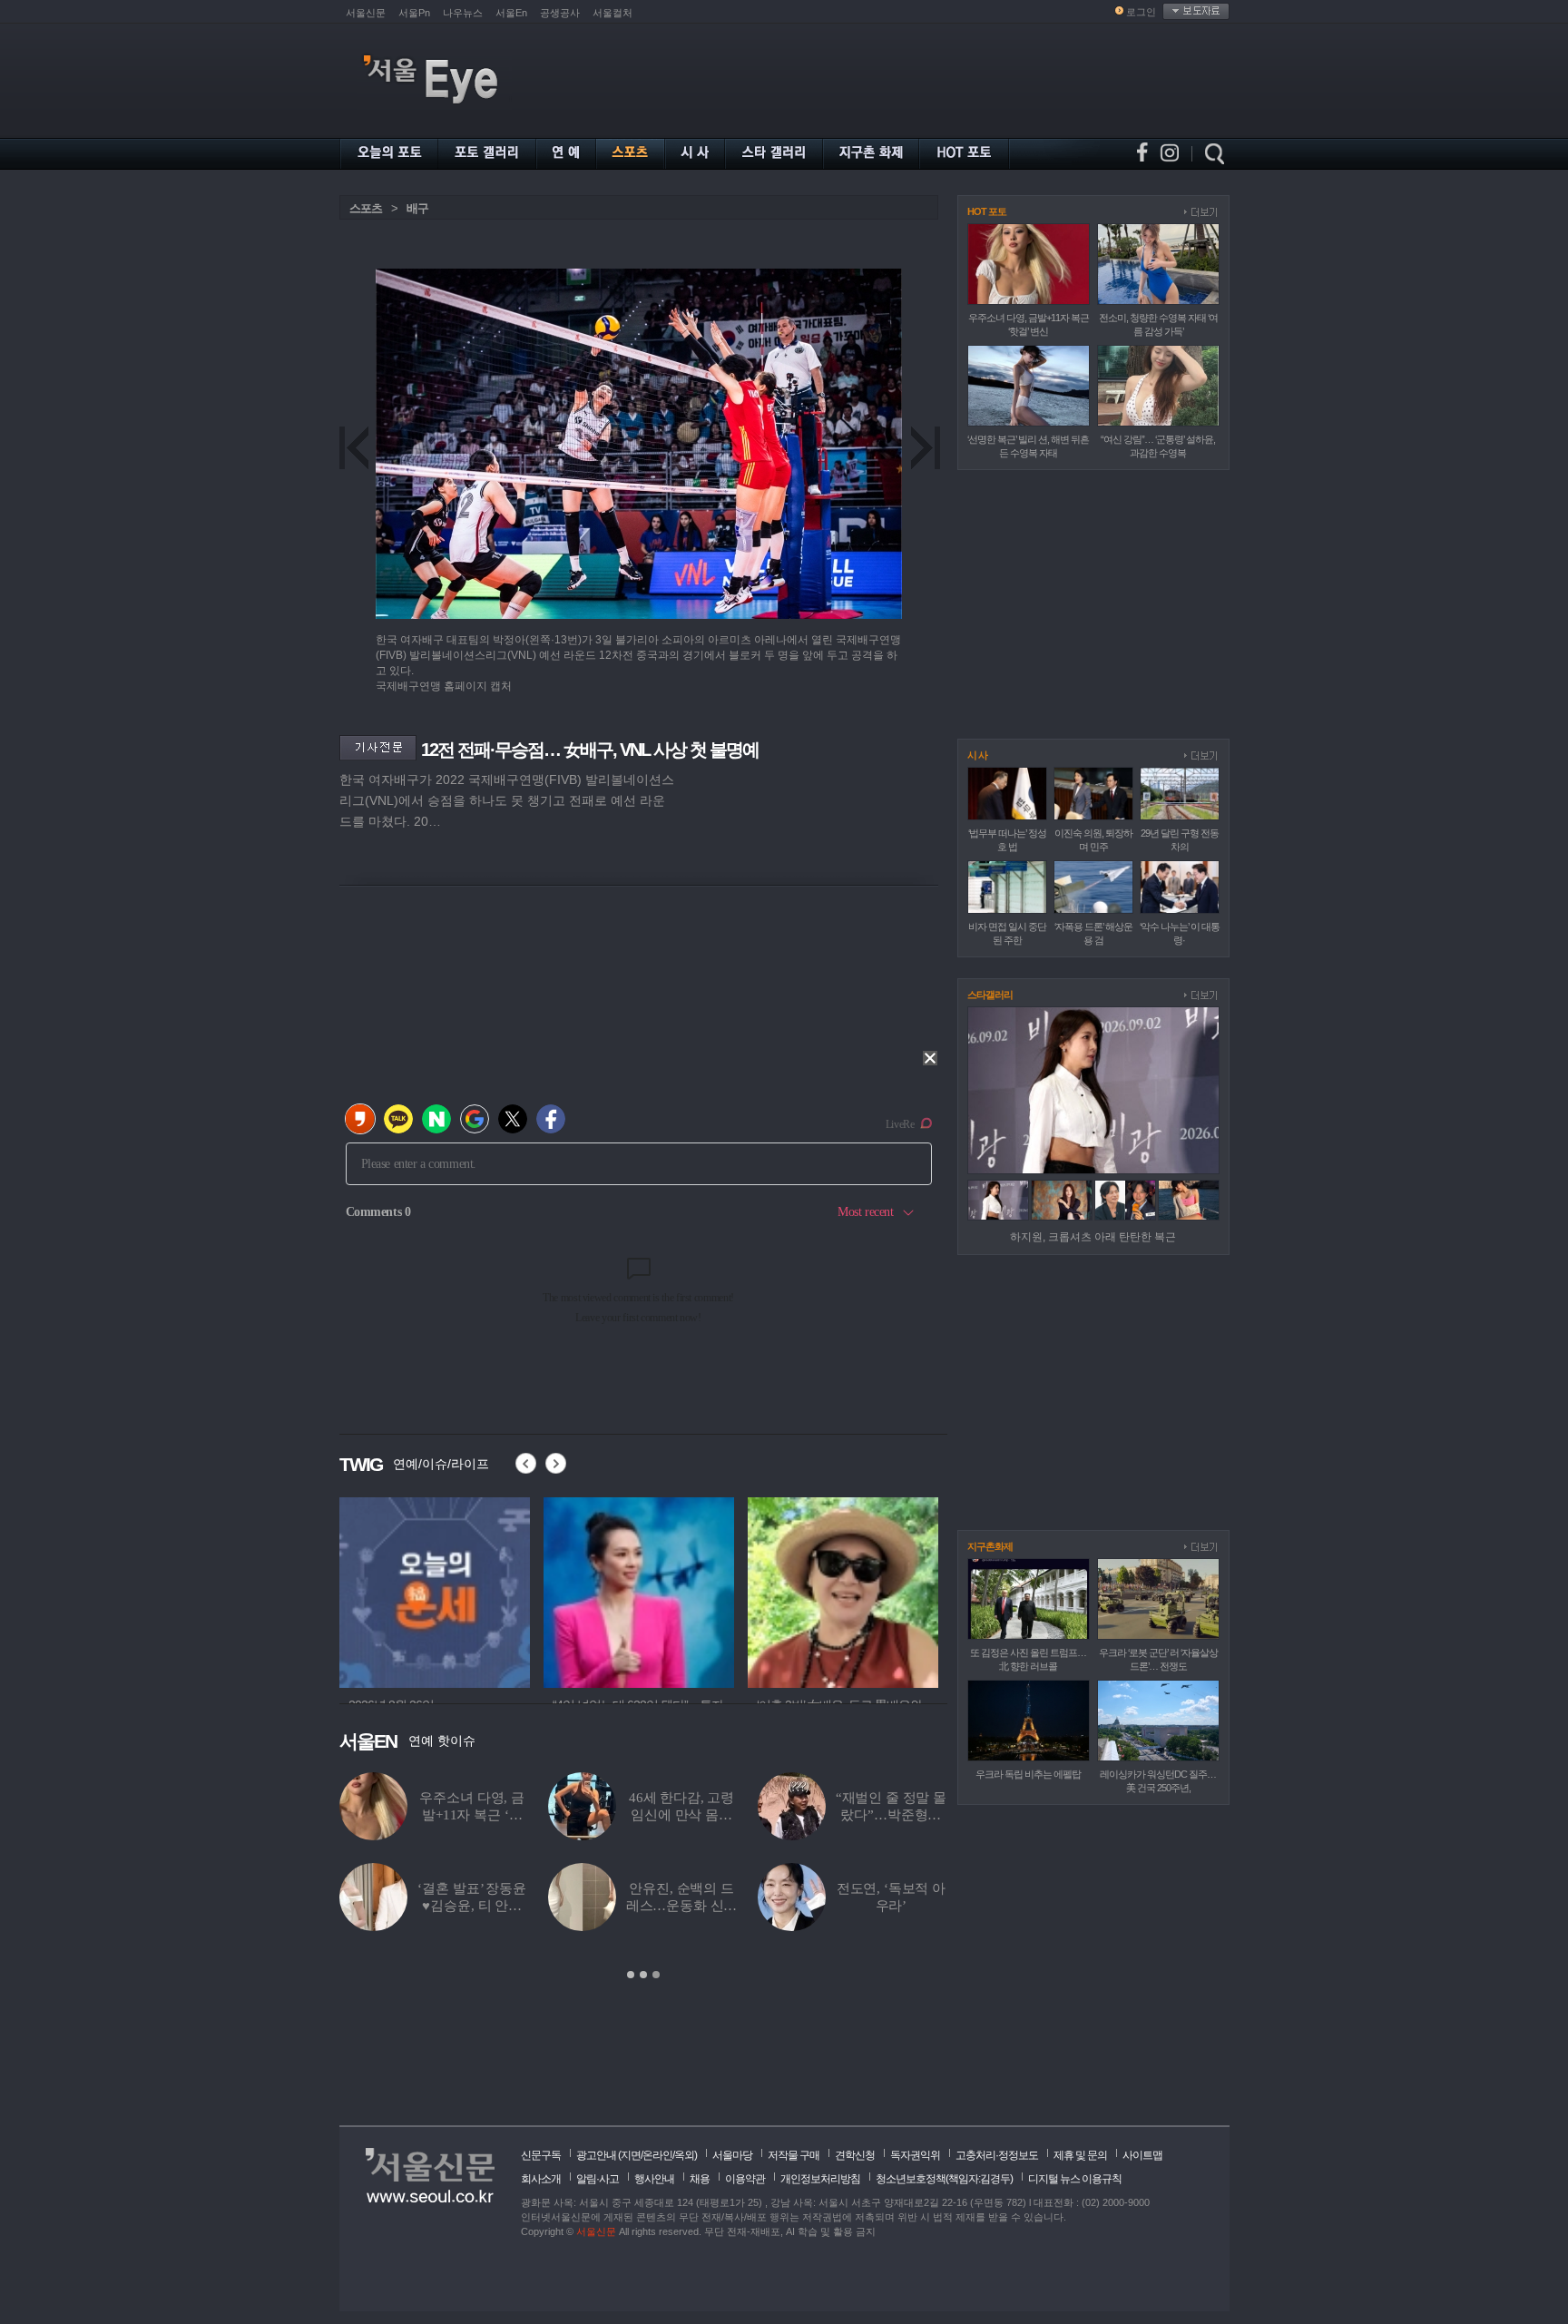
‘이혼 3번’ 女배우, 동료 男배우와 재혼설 (472, 1906)
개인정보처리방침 (820, 2179)
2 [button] (643, 1975)
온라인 (657, 2155)
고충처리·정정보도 (997, 2155)
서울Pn (414, 13)
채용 (700, 2179)
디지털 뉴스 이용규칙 (1075, 2179)
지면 (631, 2155)
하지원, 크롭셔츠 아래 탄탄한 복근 (1093, 1237)
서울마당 (732, 2155)
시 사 (977, 755)
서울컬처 (612, 13)
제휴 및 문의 (1080, 2155)
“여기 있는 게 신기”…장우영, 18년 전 (681, 1815)
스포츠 (366, 208)
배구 (417, 208)
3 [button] (656, 1975)
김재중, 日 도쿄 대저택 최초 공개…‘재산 (681, 1906)
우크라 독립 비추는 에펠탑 (1028, 1774)
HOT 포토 (987, 211)
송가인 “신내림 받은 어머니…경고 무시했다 (892, 1815)
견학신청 (855, 2155)
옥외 (684, 2155)
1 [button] (631, 1975)
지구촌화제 (990, 1546)
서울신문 (366, 13)
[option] (643, 1877)
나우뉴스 (463, 13)
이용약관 (745, 2179)
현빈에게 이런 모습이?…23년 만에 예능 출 (891, 1906)
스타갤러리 (990, 995)
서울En (511, 13)
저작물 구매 (794, 2155)
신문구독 (541, 2155)
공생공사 (560, 13)
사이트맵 (1142, 2155)
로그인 (1141, 12)
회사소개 (541, 2179)
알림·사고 (598, 2179)
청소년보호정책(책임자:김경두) (944, 2179)
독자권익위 (915, 2155)
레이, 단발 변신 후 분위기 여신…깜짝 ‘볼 (472, 1815)
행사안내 (654, 2179)
